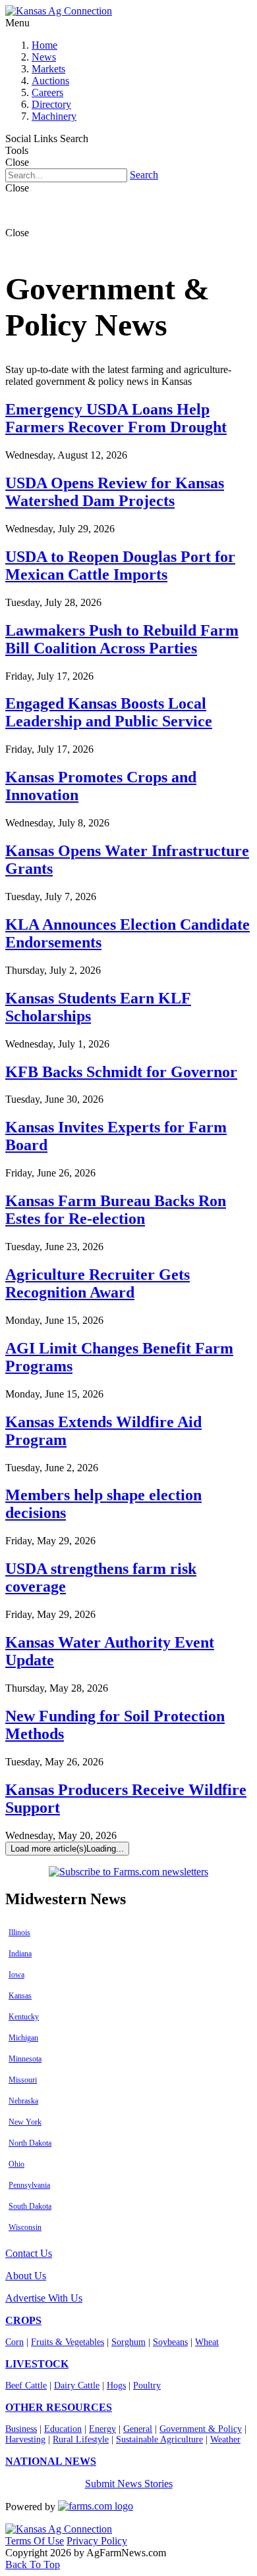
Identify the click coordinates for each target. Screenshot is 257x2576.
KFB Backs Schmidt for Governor (121, 1072)
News (44, 57)
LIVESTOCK (37, 2364)
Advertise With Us (44, 2298)
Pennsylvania (29, 2185)
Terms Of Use (35, 2541)
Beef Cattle (26, 2386)
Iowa (16, 1975)
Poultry (147, 2386)
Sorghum (128, 2342)
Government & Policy (201, 2429)
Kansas (20, 1996)
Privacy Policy (97, 2541)
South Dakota (30, 2206)
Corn (14, 2342)
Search (144, 175)
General (138, 2429)
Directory (51, 104)
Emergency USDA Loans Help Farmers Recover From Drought (116, 418)
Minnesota (25, 2059)
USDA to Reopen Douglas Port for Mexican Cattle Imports (120, 566)
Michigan (23, 2038)
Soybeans (170, 2342)
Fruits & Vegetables (68, 2342)
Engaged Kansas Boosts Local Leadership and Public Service (109, 712)
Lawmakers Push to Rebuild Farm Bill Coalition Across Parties (122, 639)
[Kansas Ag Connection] (59, 11)
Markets (48, 69)
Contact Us (29, 2253)
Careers (47, 92)
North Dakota (30, 2143)
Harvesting (25, 2439)
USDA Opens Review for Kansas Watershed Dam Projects (115, 492)
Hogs (116, 2386)
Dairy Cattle (77, 2386)
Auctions (50, 81)
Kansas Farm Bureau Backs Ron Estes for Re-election (116, 1210)
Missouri (23, 2080)
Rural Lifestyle (81, 2439)
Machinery (54, 116)
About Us (26, 2276)
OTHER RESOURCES (59, 2407)
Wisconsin (25, 2227)
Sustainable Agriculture (159, 2439)
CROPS (23, 2320)
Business (21, 2429)
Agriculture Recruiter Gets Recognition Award (98, 1283)
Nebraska (23, 2101)
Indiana (20, 1954)
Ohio (16, 2164)
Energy (102, 2429)
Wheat (207, 2342)
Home (44, 45)
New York (25, 2122)
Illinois (19, 1932)
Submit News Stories (129, 2484)
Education (63, 2429)
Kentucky (24, 2017)
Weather (225, 2439)
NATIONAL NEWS (51, 2461)
